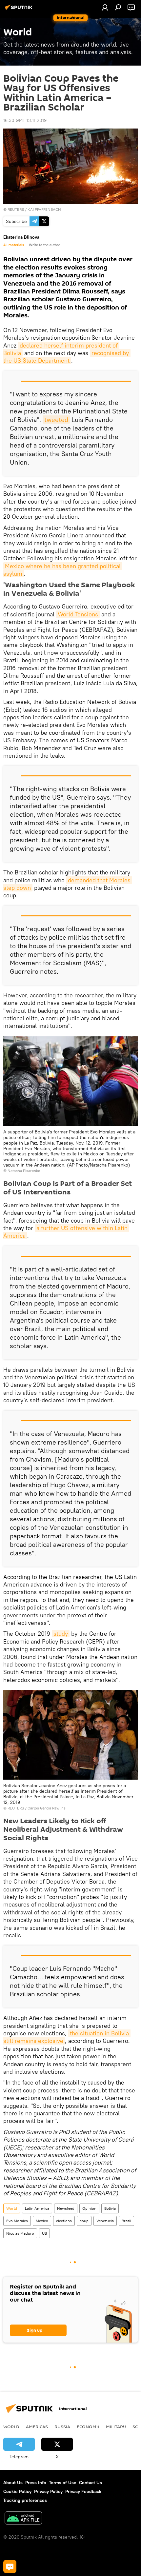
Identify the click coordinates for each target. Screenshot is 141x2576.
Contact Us (91, 2483)
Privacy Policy (48, 2491)
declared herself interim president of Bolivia (61, 349)
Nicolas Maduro (20, 2233)
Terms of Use (63, 2483)
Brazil (126, 2221)
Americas (37, 2426)
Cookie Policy (17, 2491)
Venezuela (105, 2221)
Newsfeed (66, 2208)
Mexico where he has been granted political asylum (63, 570)
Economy (88, 2426)
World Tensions (78, 614)
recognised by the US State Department (67, 357)
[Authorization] (105, 7)
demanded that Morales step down (68, 884)
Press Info (36, 2483)
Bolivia (110, 2208)
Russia (62, 2426)
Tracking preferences (25, 2500)
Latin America (37, 2208)
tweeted (56, 419)
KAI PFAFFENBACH (44, 209)
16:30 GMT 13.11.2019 (25, 120)
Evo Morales (17, 2221)
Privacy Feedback (83, 2491)
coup (84, 2221)
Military (116, 2426)
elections (64, 2221)
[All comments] (10, 2566)
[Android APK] (23, 2519)
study (61, 1634)
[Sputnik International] (20, 10)
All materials (14, 245)
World (12, 2208)
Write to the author (44, 245)
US (44, 2233)
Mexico (42, 2221)
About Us (13, 2483)
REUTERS (16, 209)
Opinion (89, 2208)
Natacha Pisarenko (24, 1171)
